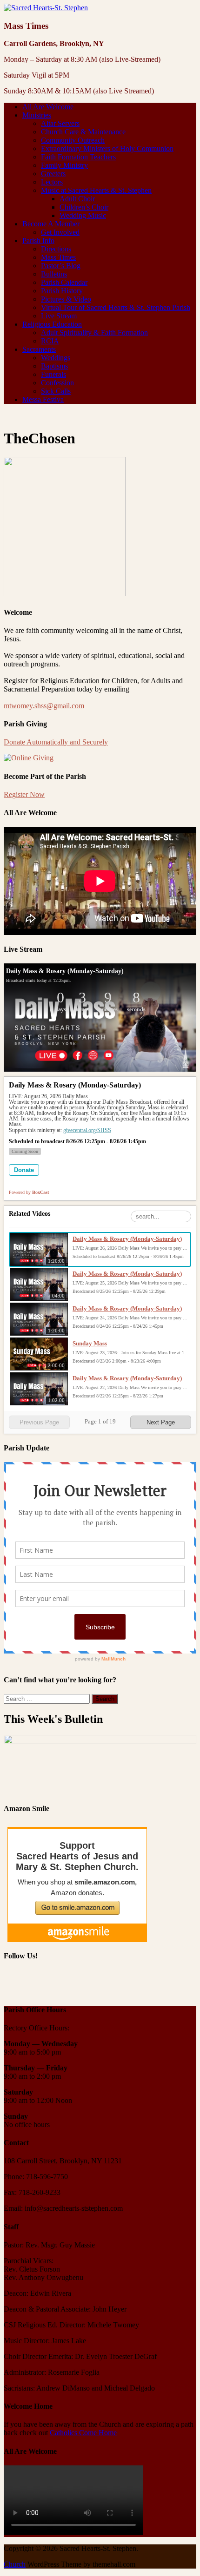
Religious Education (52, 324)
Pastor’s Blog (61, 266)
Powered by (29, 1192)
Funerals (53, 374)
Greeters (53, 174)
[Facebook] (12, 1983)
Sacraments (39, 349)
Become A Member (51, 224)
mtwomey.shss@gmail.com (44, 706)
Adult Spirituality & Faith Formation (94, 333)
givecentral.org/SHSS (87, 1130)
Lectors (52, 182)
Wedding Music (83, 215)
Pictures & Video (66, 299)
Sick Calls (56, 391)
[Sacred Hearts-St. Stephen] (46, 8)
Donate (24, 1170)
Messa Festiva (43, 399)
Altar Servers (60, 123)
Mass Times (58, 257)
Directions (56, 249)
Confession (57, 383)
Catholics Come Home (83, 2433)
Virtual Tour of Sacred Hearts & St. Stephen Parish (116, 307)
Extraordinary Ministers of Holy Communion (107, 148)
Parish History (62, 291)
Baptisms (54, 366)
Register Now (24, 794)
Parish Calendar (64, 282)
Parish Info (38, 240)
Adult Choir (77, 199)
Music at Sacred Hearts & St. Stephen (96, 190)
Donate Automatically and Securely (56, 742)
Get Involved (60, 232)
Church (15, 2564)
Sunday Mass (90, 1343)
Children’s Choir (84, 207)
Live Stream (59, 316)
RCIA (50, 341)
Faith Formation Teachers (78, 157)
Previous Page (39, 1422)
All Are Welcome (48, 107)
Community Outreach (73, 140)
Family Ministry (64, 165)
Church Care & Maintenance (83, 132)
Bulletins (54, 274)
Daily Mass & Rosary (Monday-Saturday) (127, 1239)
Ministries (37, 115)
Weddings (56, 358)
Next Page (161, 1422)
